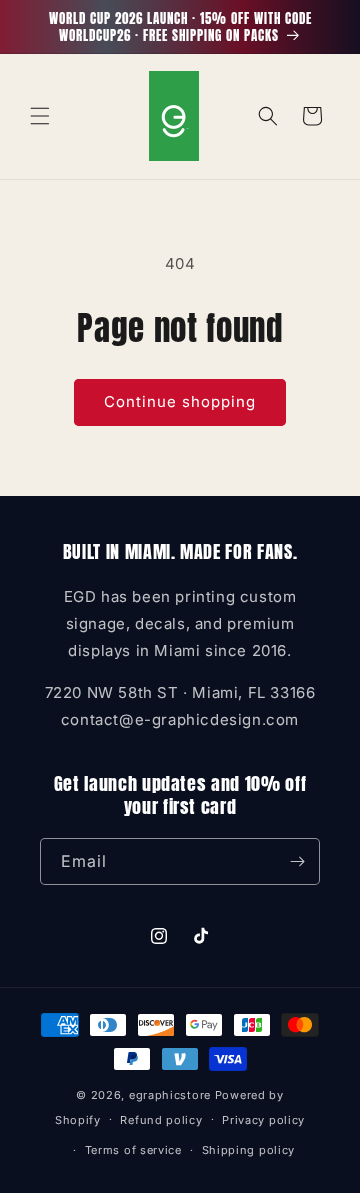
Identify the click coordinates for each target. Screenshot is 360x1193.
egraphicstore (170, 1095)
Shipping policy (249, 1150)
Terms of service (133, 1150)
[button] (40, 116)
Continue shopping (180, 401)
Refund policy (161, 1120)
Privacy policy (263, 1120)
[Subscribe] (297, 861)
